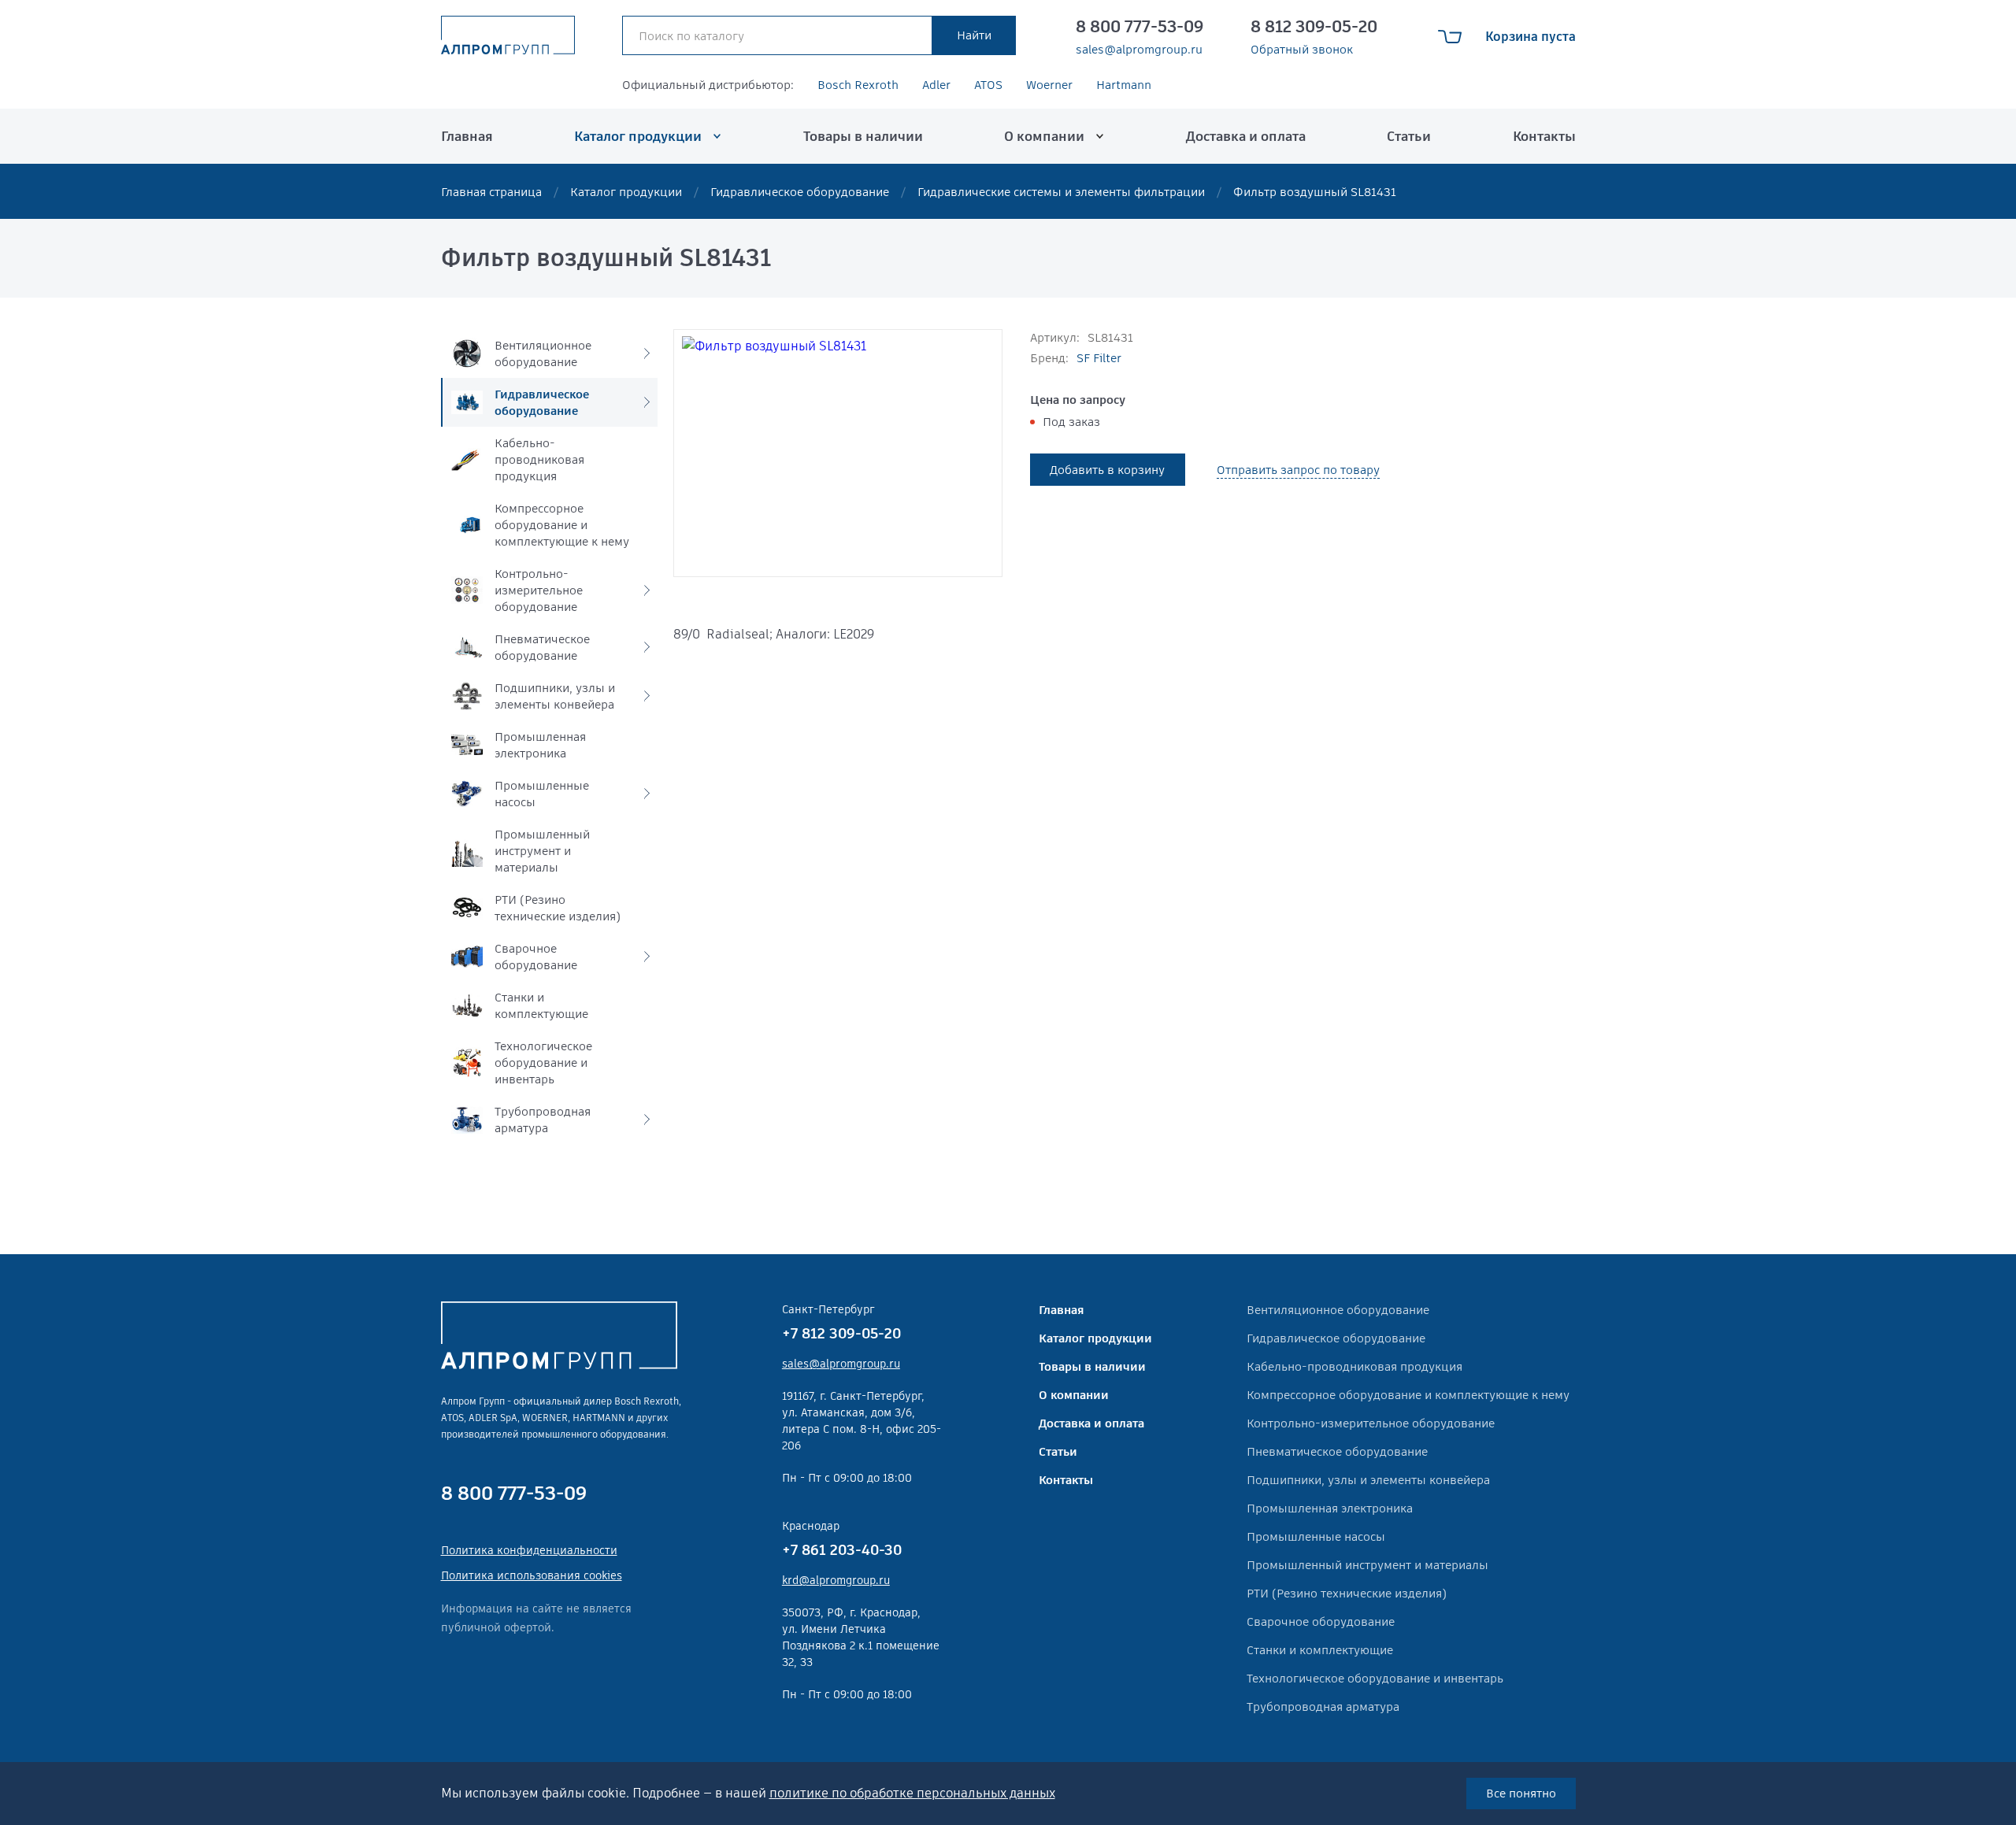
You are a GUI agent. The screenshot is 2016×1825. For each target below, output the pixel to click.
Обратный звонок (1302, 50)
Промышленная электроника (1330, 1508)
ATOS (988, 85)
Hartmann (1124, 85)
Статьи (1409, 136)
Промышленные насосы (1316, 1536)
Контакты (1544, 136)
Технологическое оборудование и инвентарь (1375, 1678)
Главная (467, 136)
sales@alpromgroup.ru (1139, 50)
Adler (936, 85)
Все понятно (1521, 1793)
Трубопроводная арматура (1323, 1707)
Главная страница (491, 192)
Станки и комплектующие (1320, 1650)
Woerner (1049, 85)
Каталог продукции (638, 136)
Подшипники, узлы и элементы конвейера (1368, 1480)
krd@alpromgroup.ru (836, 1580)
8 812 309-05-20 (1314, 27)
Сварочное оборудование (1321, 1621)
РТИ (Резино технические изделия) (1347, 1593)
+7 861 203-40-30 (842, 1550)
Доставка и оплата (1246, 136)
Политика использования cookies (532, 1575)
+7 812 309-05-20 (841, 1333)
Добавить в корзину (1107, 470)
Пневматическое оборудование (1337, 1451)
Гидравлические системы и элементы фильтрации (1061, 192)
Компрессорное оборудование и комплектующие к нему (1408, 1395)
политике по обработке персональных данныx (912, 1793)
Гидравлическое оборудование (800, 192)
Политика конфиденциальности (529, 1550)
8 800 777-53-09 (1140, 27)
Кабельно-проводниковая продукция (1354, 1366)
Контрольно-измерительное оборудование (1371, 1423)
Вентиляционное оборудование (1338, 1310)
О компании (1044, 136)
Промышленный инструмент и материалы (1367, 1565)
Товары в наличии (863, 136)
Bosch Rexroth (858, 85)
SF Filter (1099, 358)
